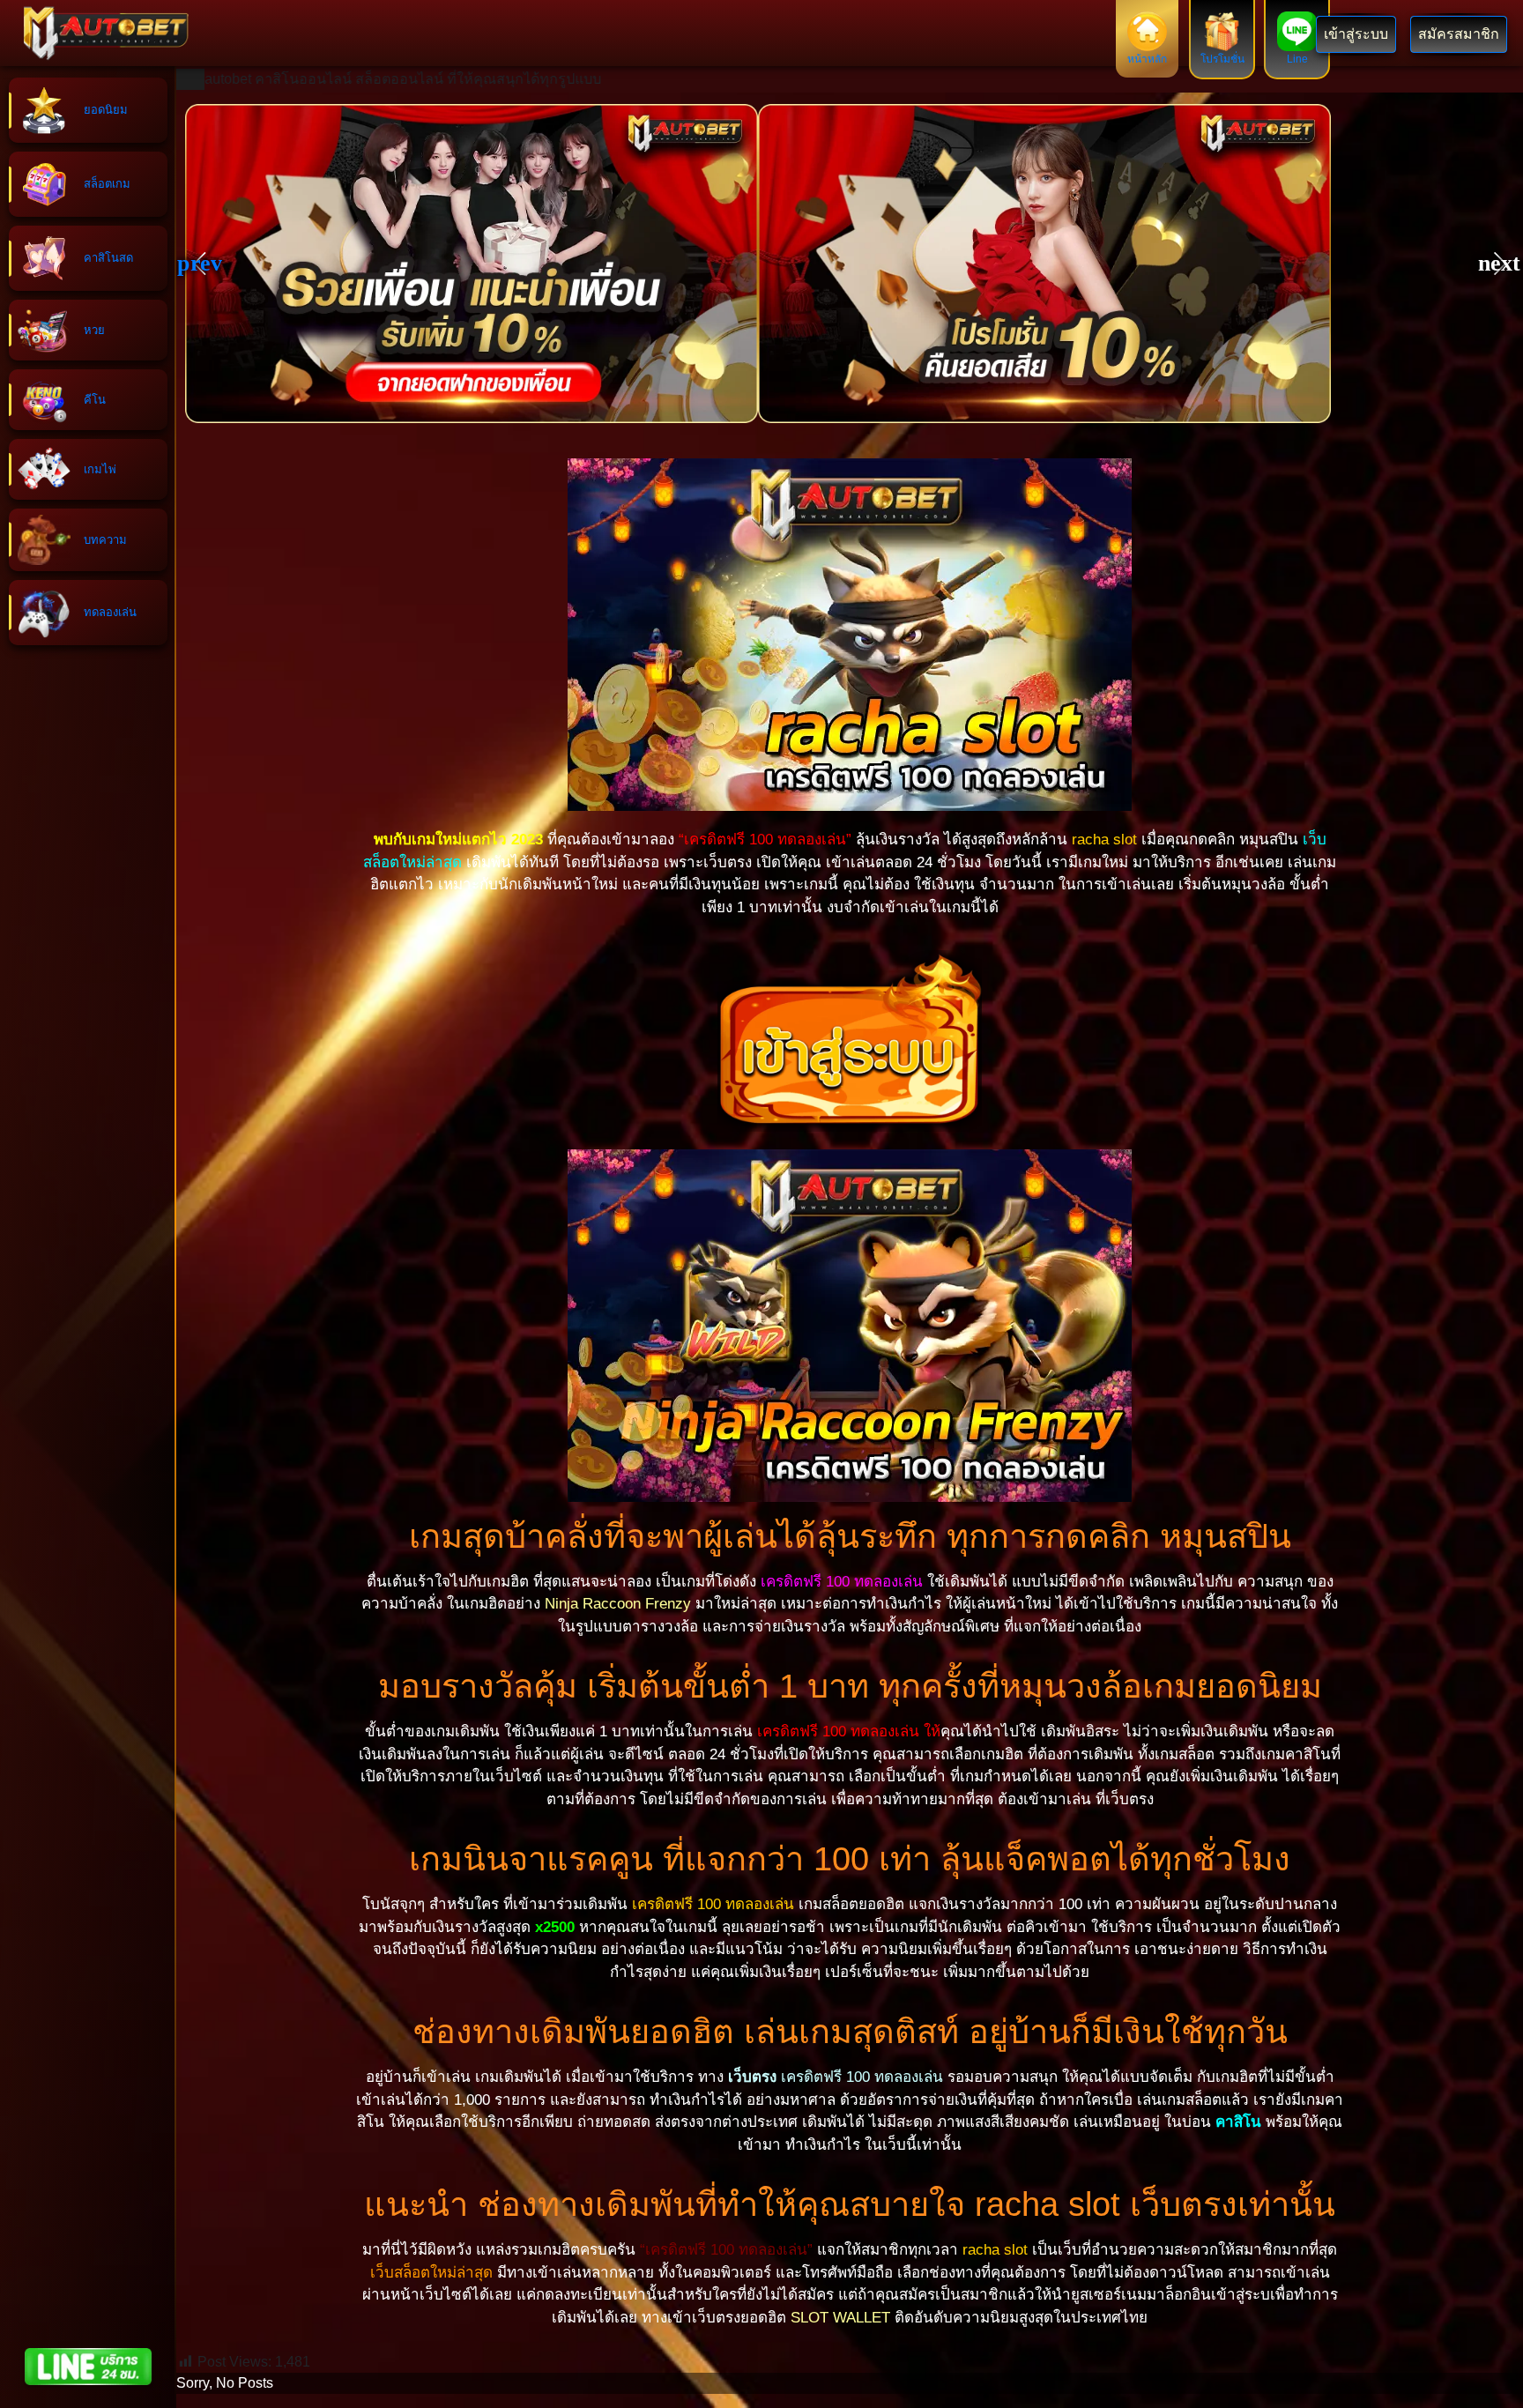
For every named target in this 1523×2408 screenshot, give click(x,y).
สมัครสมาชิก (1459, 34)
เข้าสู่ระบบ (1356, 34)
